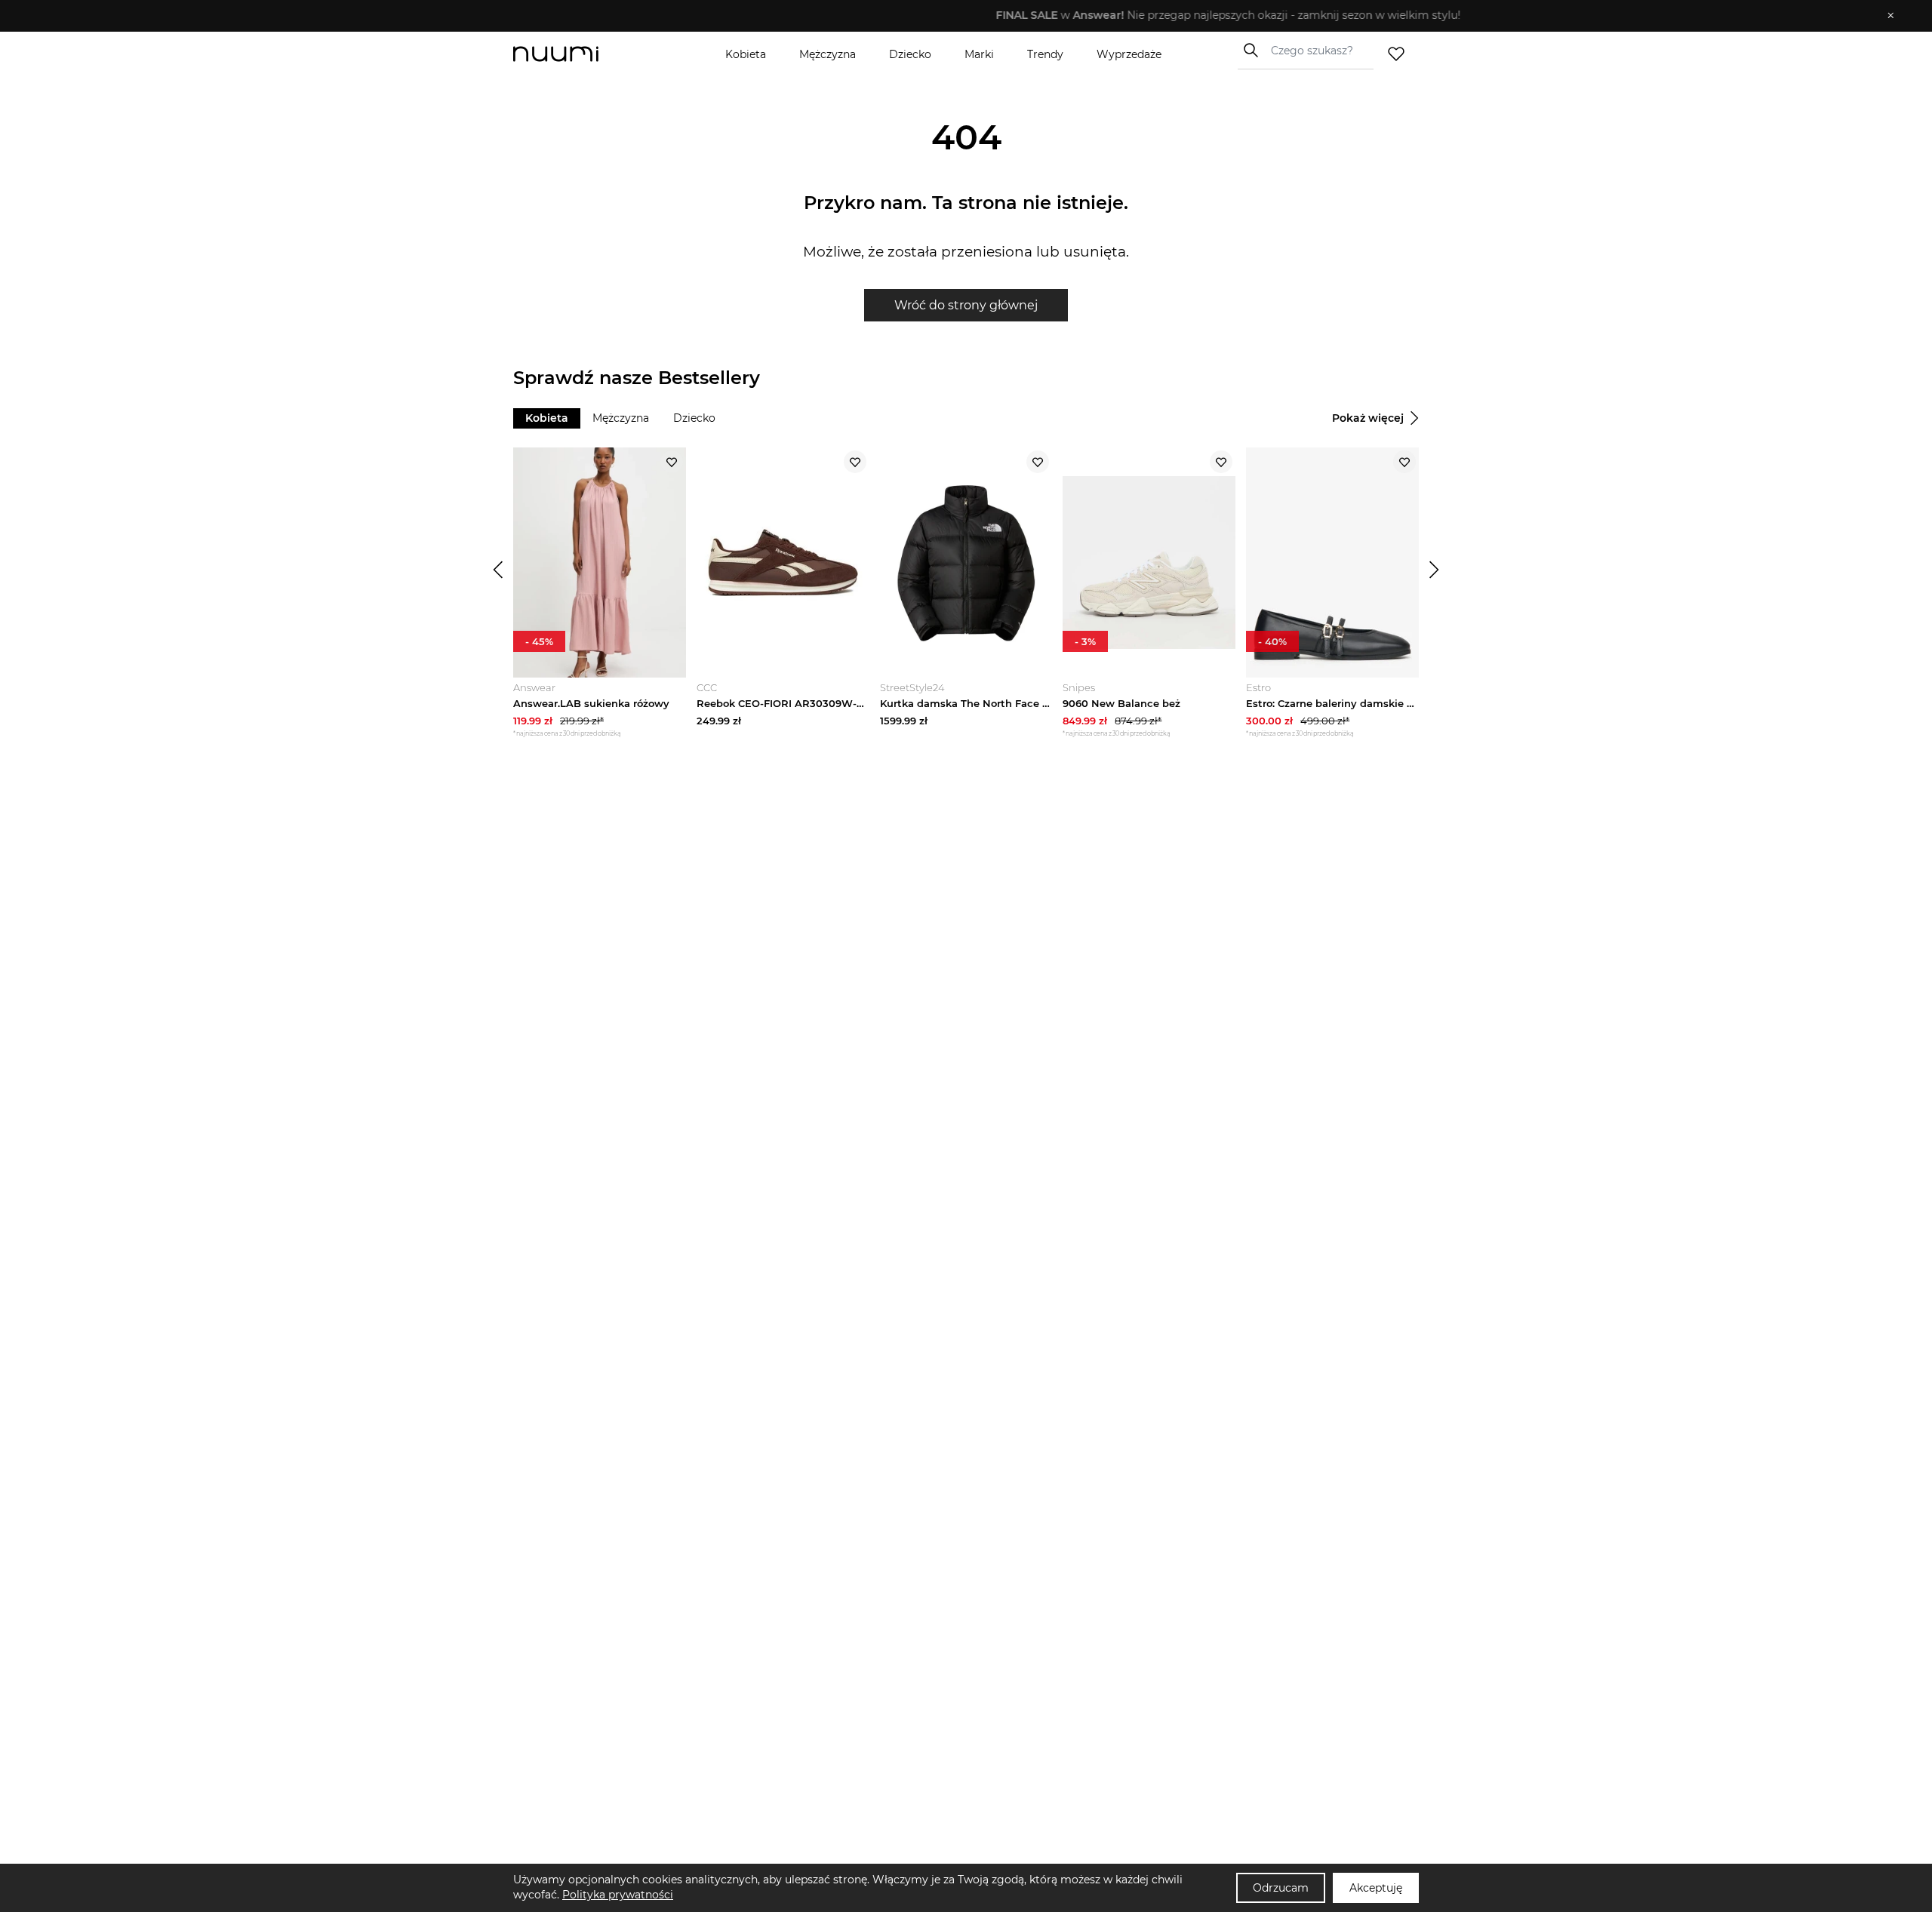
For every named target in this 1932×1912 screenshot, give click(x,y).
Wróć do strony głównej (966, 305)
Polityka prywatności (618, 1895)
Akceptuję (1376, 1888)
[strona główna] (581, 54)
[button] (955, 16)
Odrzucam (1281, 1888)
